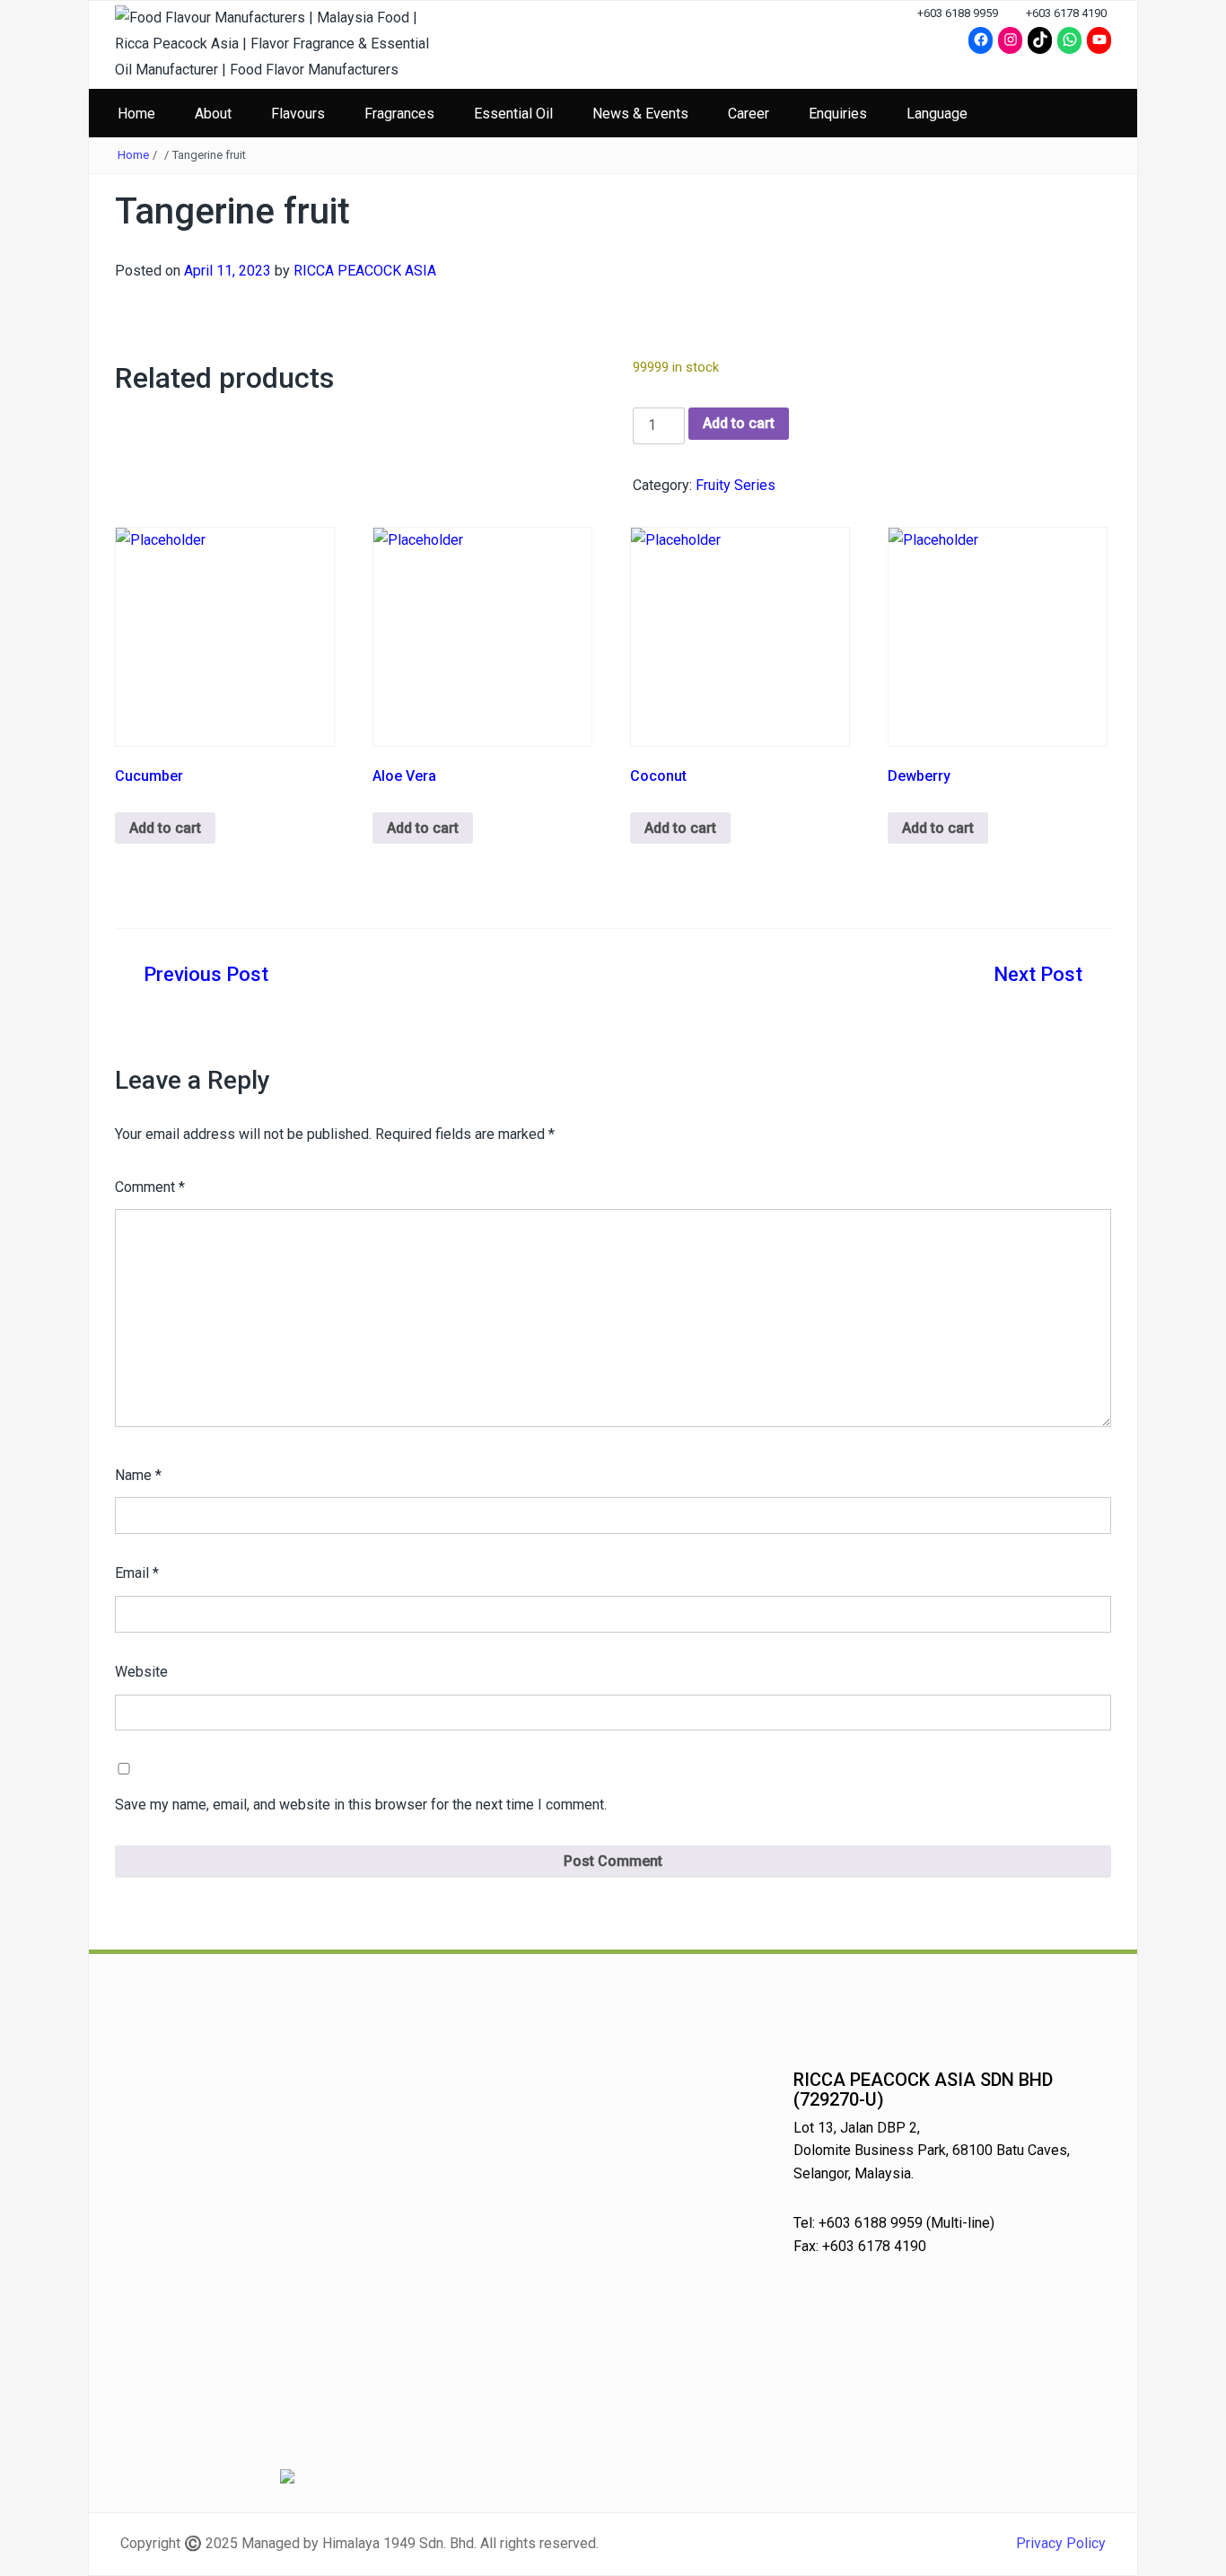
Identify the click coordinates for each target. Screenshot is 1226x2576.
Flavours (298, 114)
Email (137, 1573)
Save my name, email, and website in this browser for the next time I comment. (361, 1805)
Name (138, 1475)
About (213, 114)
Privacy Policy (1061, 2543)
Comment (150, 1187)
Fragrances (399, 114)
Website (141, 1672)
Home (136, 114)
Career (749, 114)
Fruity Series (736, 485)
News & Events (640, 114)
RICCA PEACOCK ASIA (365, 271)
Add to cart (739, 423)
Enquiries (838, 114)
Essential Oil (513, 114)
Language (937, 114)
